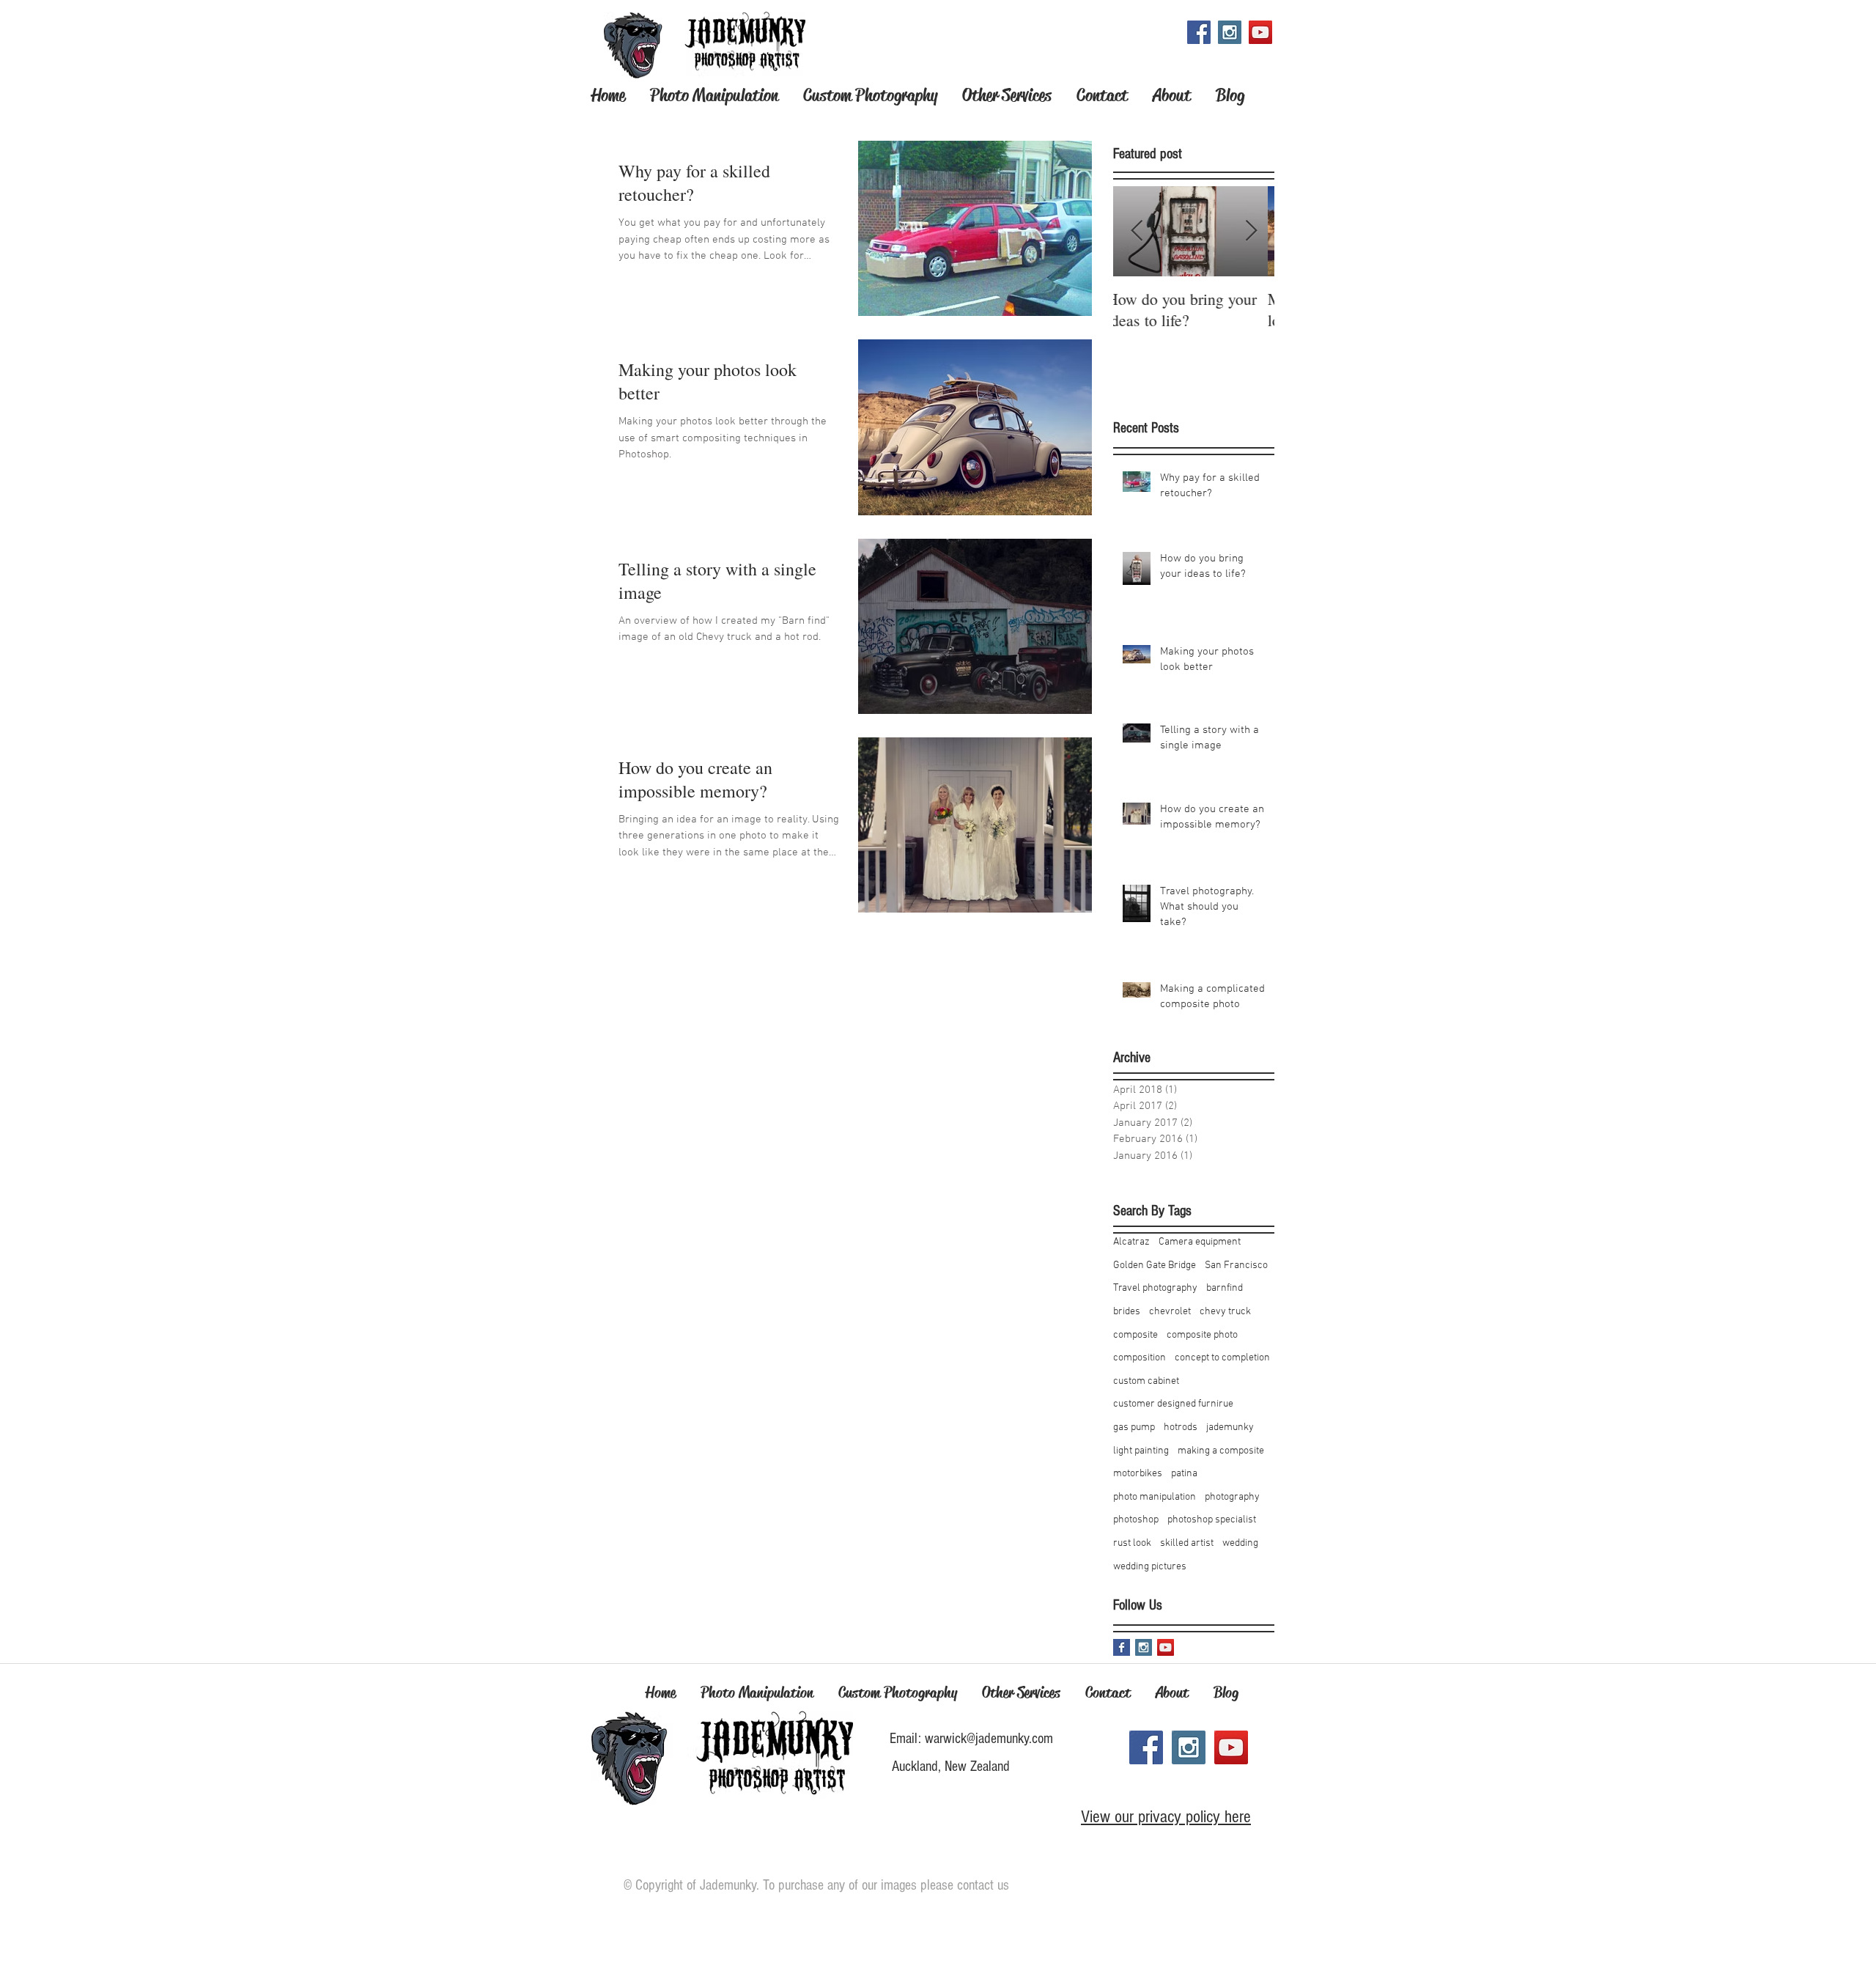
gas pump (1134, 1427)
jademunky (1230, 1427)
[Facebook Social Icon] (1199, 32)
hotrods (1181, 1427)
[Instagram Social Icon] (1230, 32)
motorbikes (1138, 1474)
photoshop (1136, 1520)
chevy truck (1225, 1312)
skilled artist (1187, 1543)
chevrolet (1170, 1312)
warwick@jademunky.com (989, 1739)
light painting (1141, 1451)
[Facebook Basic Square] (1122, 1647)
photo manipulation (1155, 1497)
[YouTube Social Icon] (1260, 32)
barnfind (1225, 1288)
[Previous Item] (1137, 231)
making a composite (1221, 1451)
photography (1232, 1497)
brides (1127, 1312)
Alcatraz (1131, 1242)
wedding (1240, 1543)
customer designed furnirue (1173, 1404)
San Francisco (1236, 1266)
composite (1135, 1335)
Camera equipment (1200, 1242)
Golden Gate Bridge (1155, 1266)
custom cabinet (1146, 1381)
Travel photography (1155, 1288)
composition (1140, 1358)
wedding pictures (1150, 1567)
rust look (1132, 1543)
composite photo (1202, 1335)
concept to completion (1222, 1358)
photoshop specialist (1212, 1520)
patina (1184, 1474)
